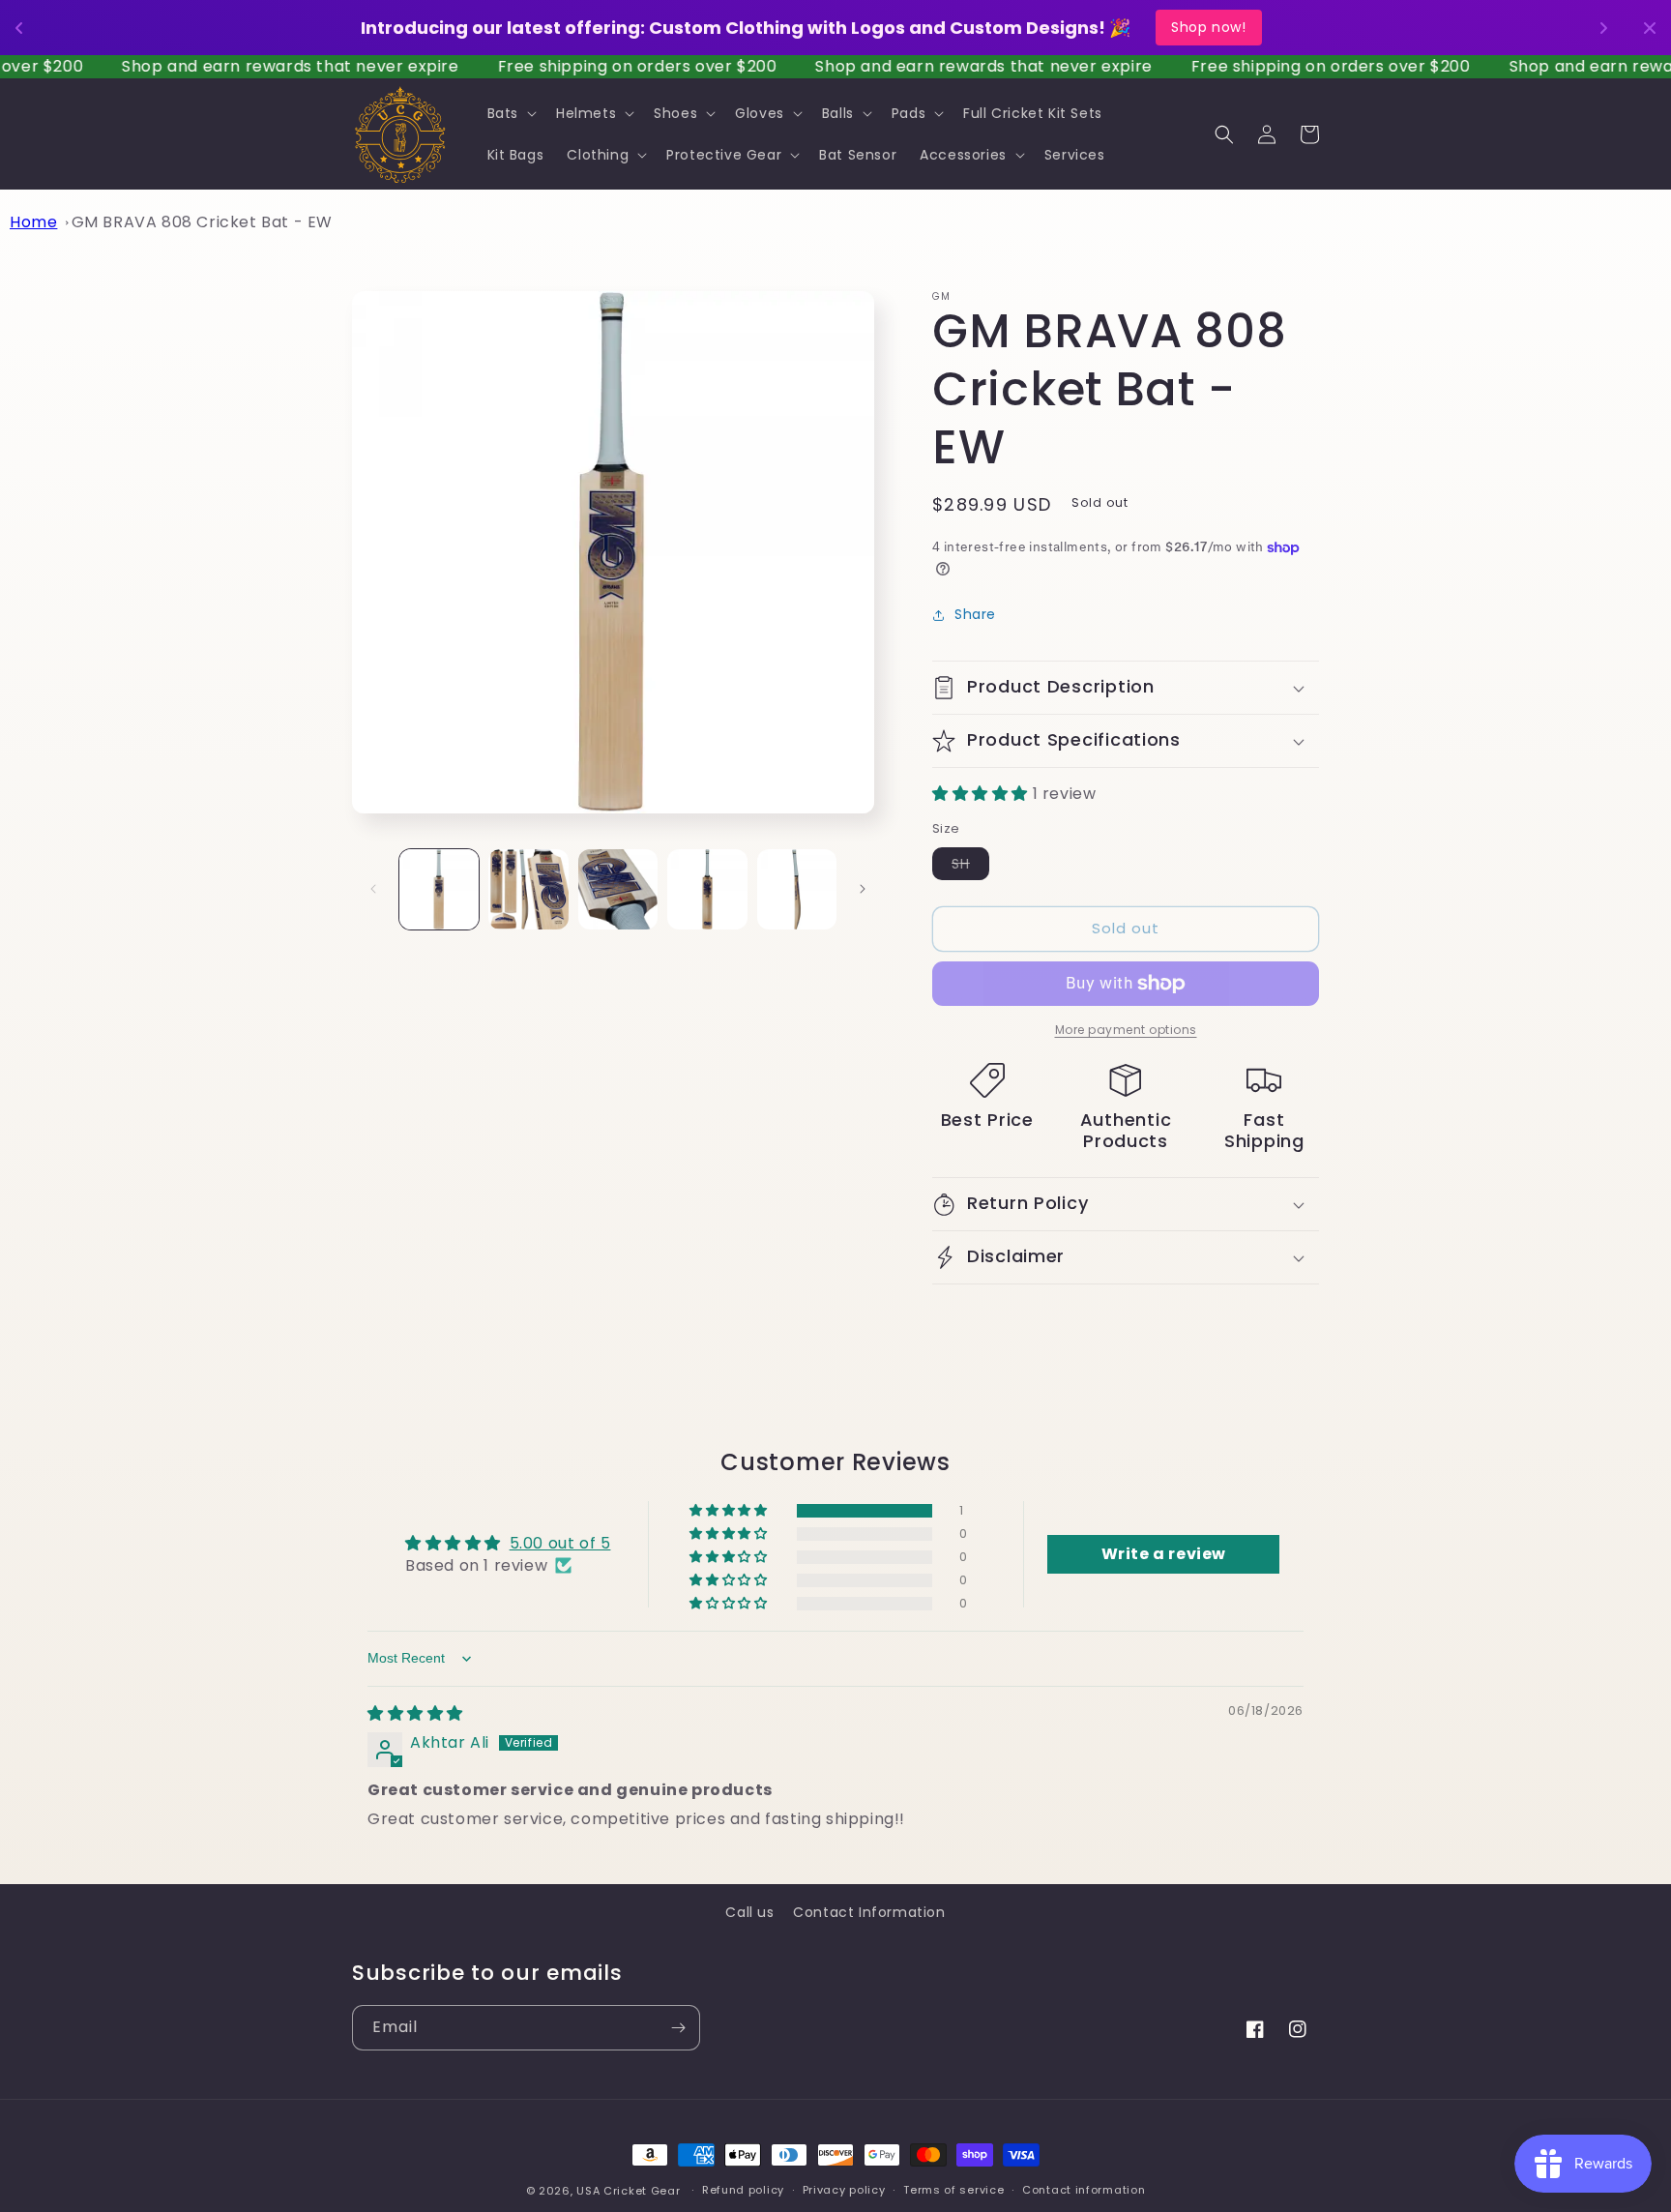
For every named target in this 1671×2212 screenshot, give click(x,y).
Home (33, 222)
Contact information (1084, 2190)
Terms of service (953, 2190)
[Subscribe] (678, 2028)
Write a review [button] (1164, 1554)
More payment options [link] (1126, 1030)
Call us (749, 1912)
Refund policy (743, 2190)
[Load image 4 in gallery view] (707, 889)
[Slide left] (373, 889)
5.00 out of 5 (560, 1543)
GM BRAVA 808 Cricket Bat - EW (202, 222)
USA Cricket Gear (628, 2191)
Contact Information (869, 1912)
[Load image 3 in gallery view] (618, 889)
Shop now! (1208, 27)
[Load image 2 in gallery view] (528, 889)
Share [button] (975, 614)
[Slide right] (863, 889)
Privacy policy (844, 2190)
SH (970, 867)
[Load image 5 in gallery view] (797, 889)
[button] (510, 113)
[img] (415, 1713)
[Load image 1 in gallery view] (439, 889)
